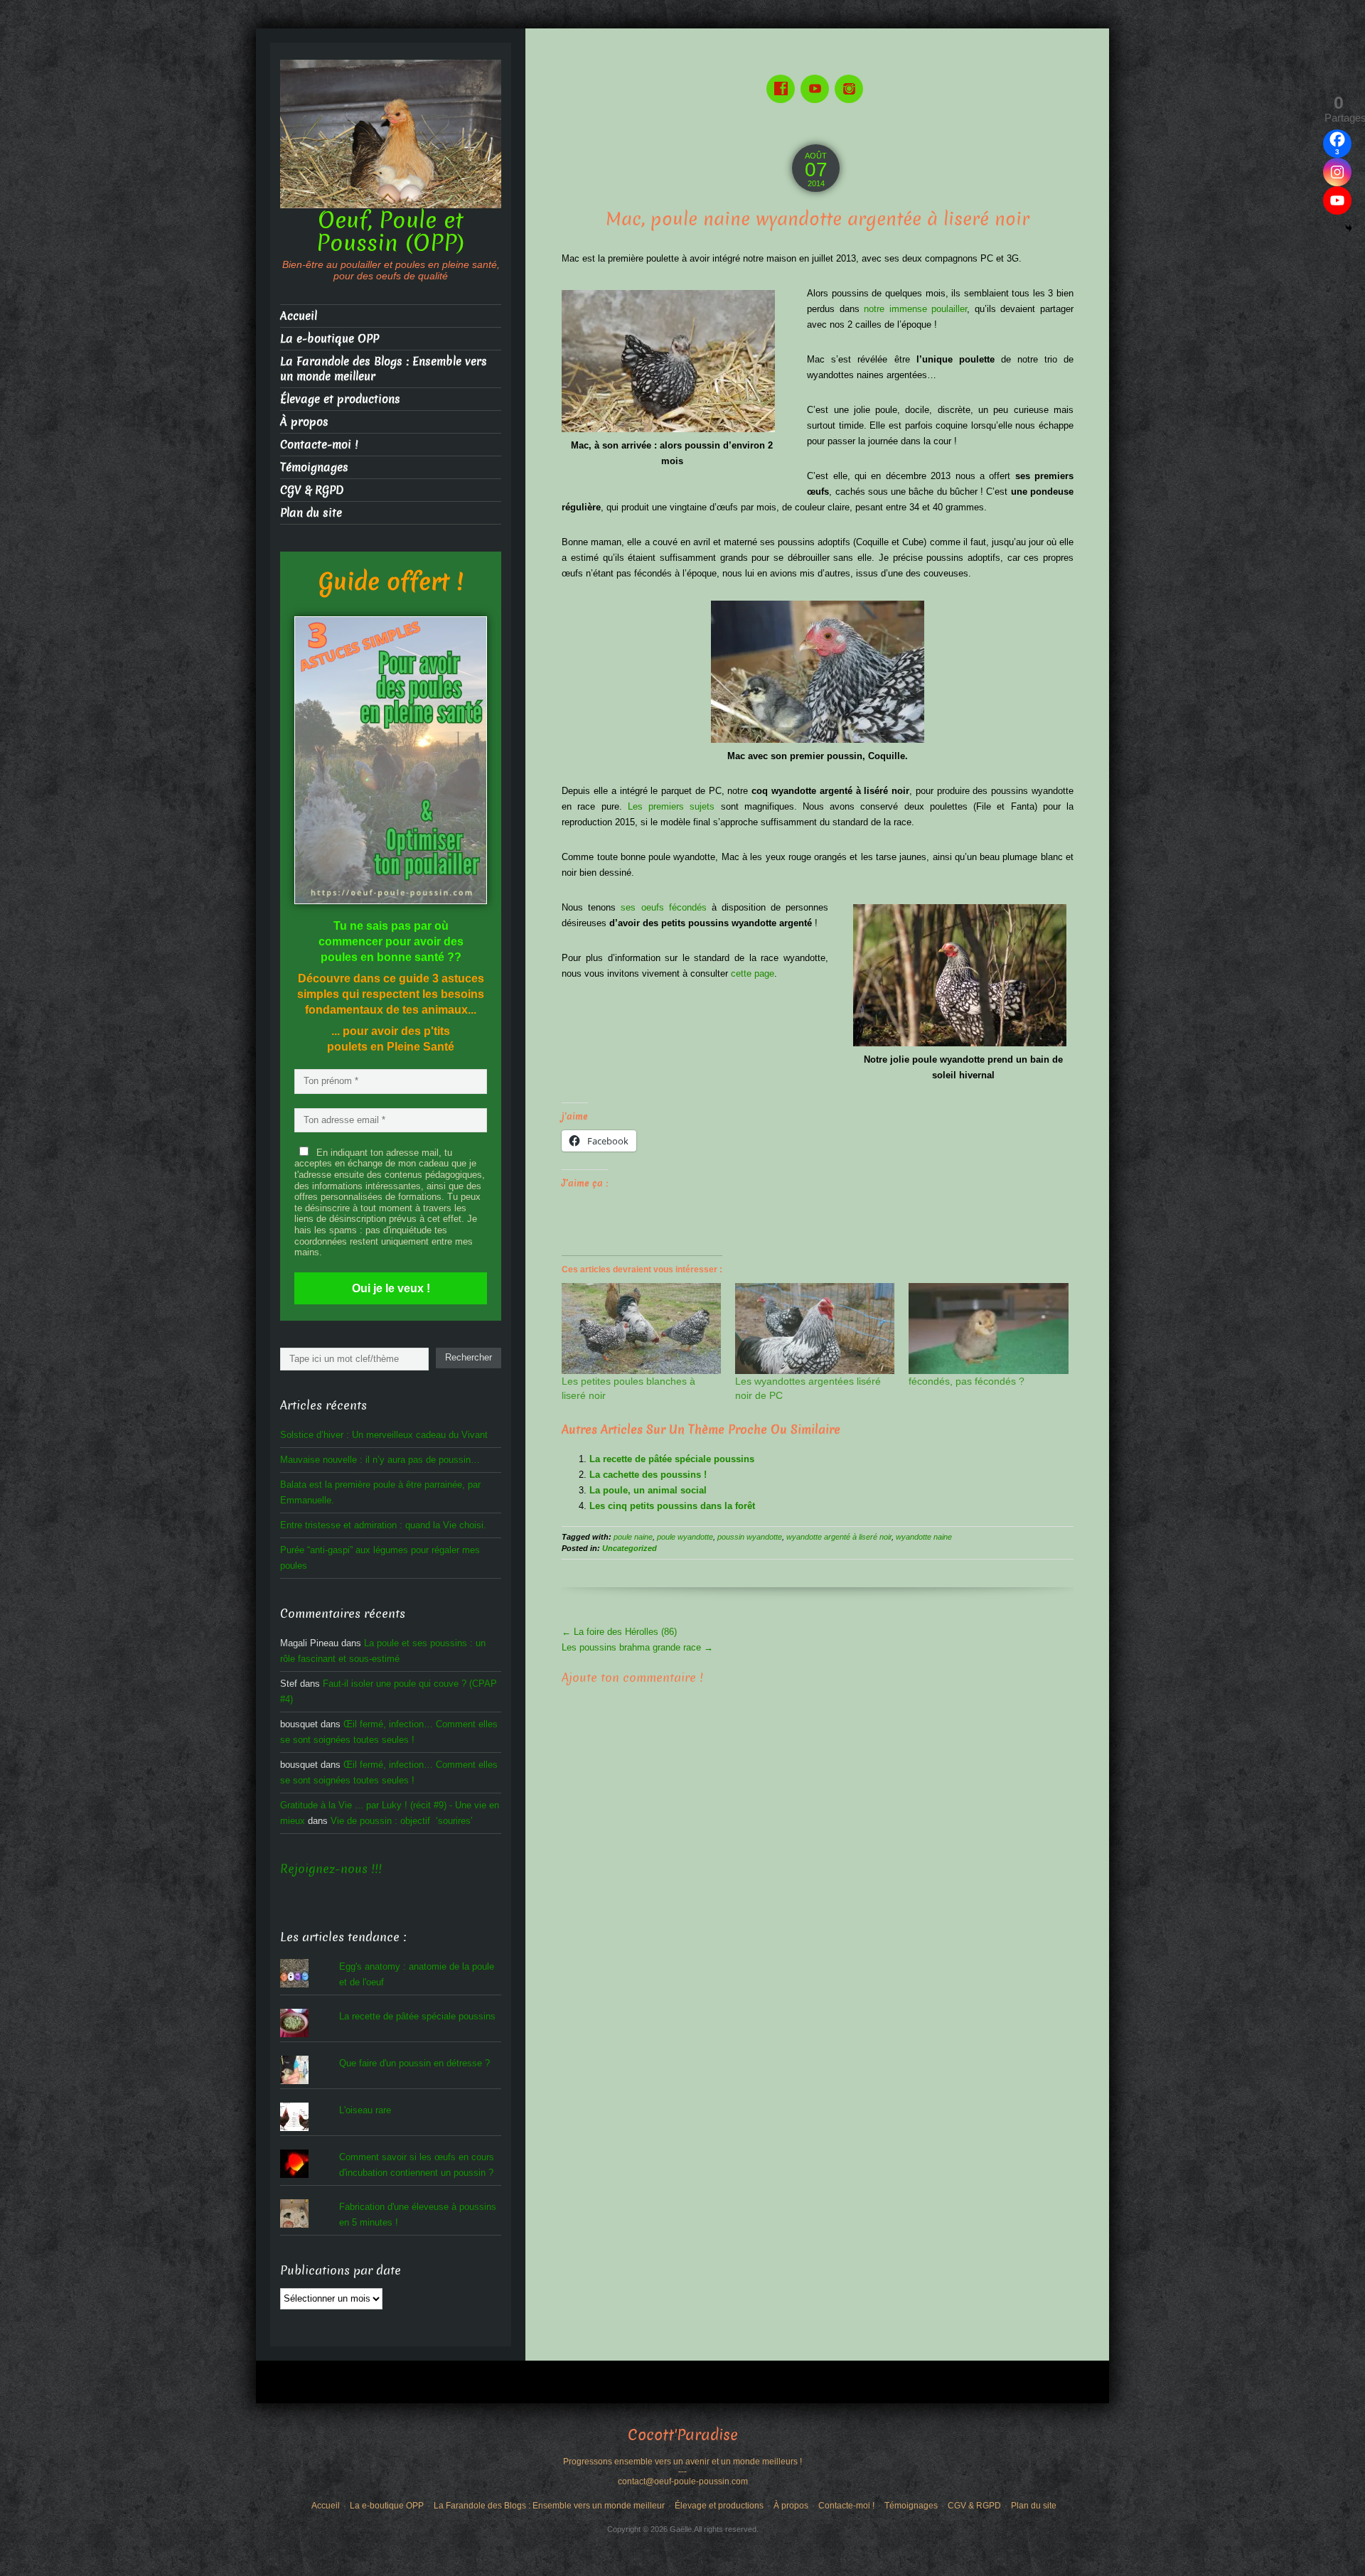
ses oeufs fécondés (663, 907)
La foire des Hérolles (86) (619, 1632)
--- (682, 2472)
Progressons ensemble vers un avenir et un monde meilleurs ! (682, 2462)
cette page (753, 973)
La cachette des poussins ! (648, 1475)
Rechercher (469, 1357)
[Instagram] (852, 79)
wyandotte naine (924, 1537)
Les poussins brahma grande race (637, 1647)
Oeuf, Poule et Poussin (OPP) (391, 232)
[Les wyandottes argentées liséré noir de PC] (815, 1329)
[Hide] (1349, 228)
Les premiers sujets (671, 806)
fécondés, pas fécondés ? (967, 1381)
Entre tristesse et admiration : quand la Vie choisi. (383, 1525)
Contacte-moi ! (319, 445)
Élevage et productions (340, 399)
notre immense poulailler (915, 309)
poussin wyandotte (750, 1537)
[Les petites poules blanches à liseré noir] (641, 1329)
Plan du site (311, 513)
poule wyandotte (685, 1537)
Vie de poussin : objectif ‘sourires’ (402, 1821)
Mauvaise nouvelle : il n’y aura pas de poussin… (380, 1460)
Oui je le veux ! (391, 1288)
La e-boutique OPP (330, 339)
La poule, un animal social (648, 1490)
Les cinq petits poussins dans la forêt (672, 1506)
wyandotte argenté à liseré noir (839, 1537)
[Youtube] (818, 79)
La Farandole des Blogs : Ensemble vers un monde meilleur (384, 369)
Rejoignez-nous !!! (331, 1869)
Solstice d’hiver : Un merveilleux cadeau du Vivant (384, 1435)
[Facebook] (783, 79)
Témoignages (314, 467)
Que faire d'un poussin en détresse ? (414, 2063)
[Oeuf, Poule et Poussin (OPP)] (391, 133)
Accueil (299, 316)
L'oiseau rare (365, 2110)
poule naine (633, 1537)
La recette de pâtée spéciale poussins (672, 1459)
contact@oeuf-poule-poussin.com (683, 2481)
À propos (304, 422)
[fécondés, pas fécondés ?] (988, 1329)
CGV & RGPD (312, 490)
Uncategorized (630, 1548)
